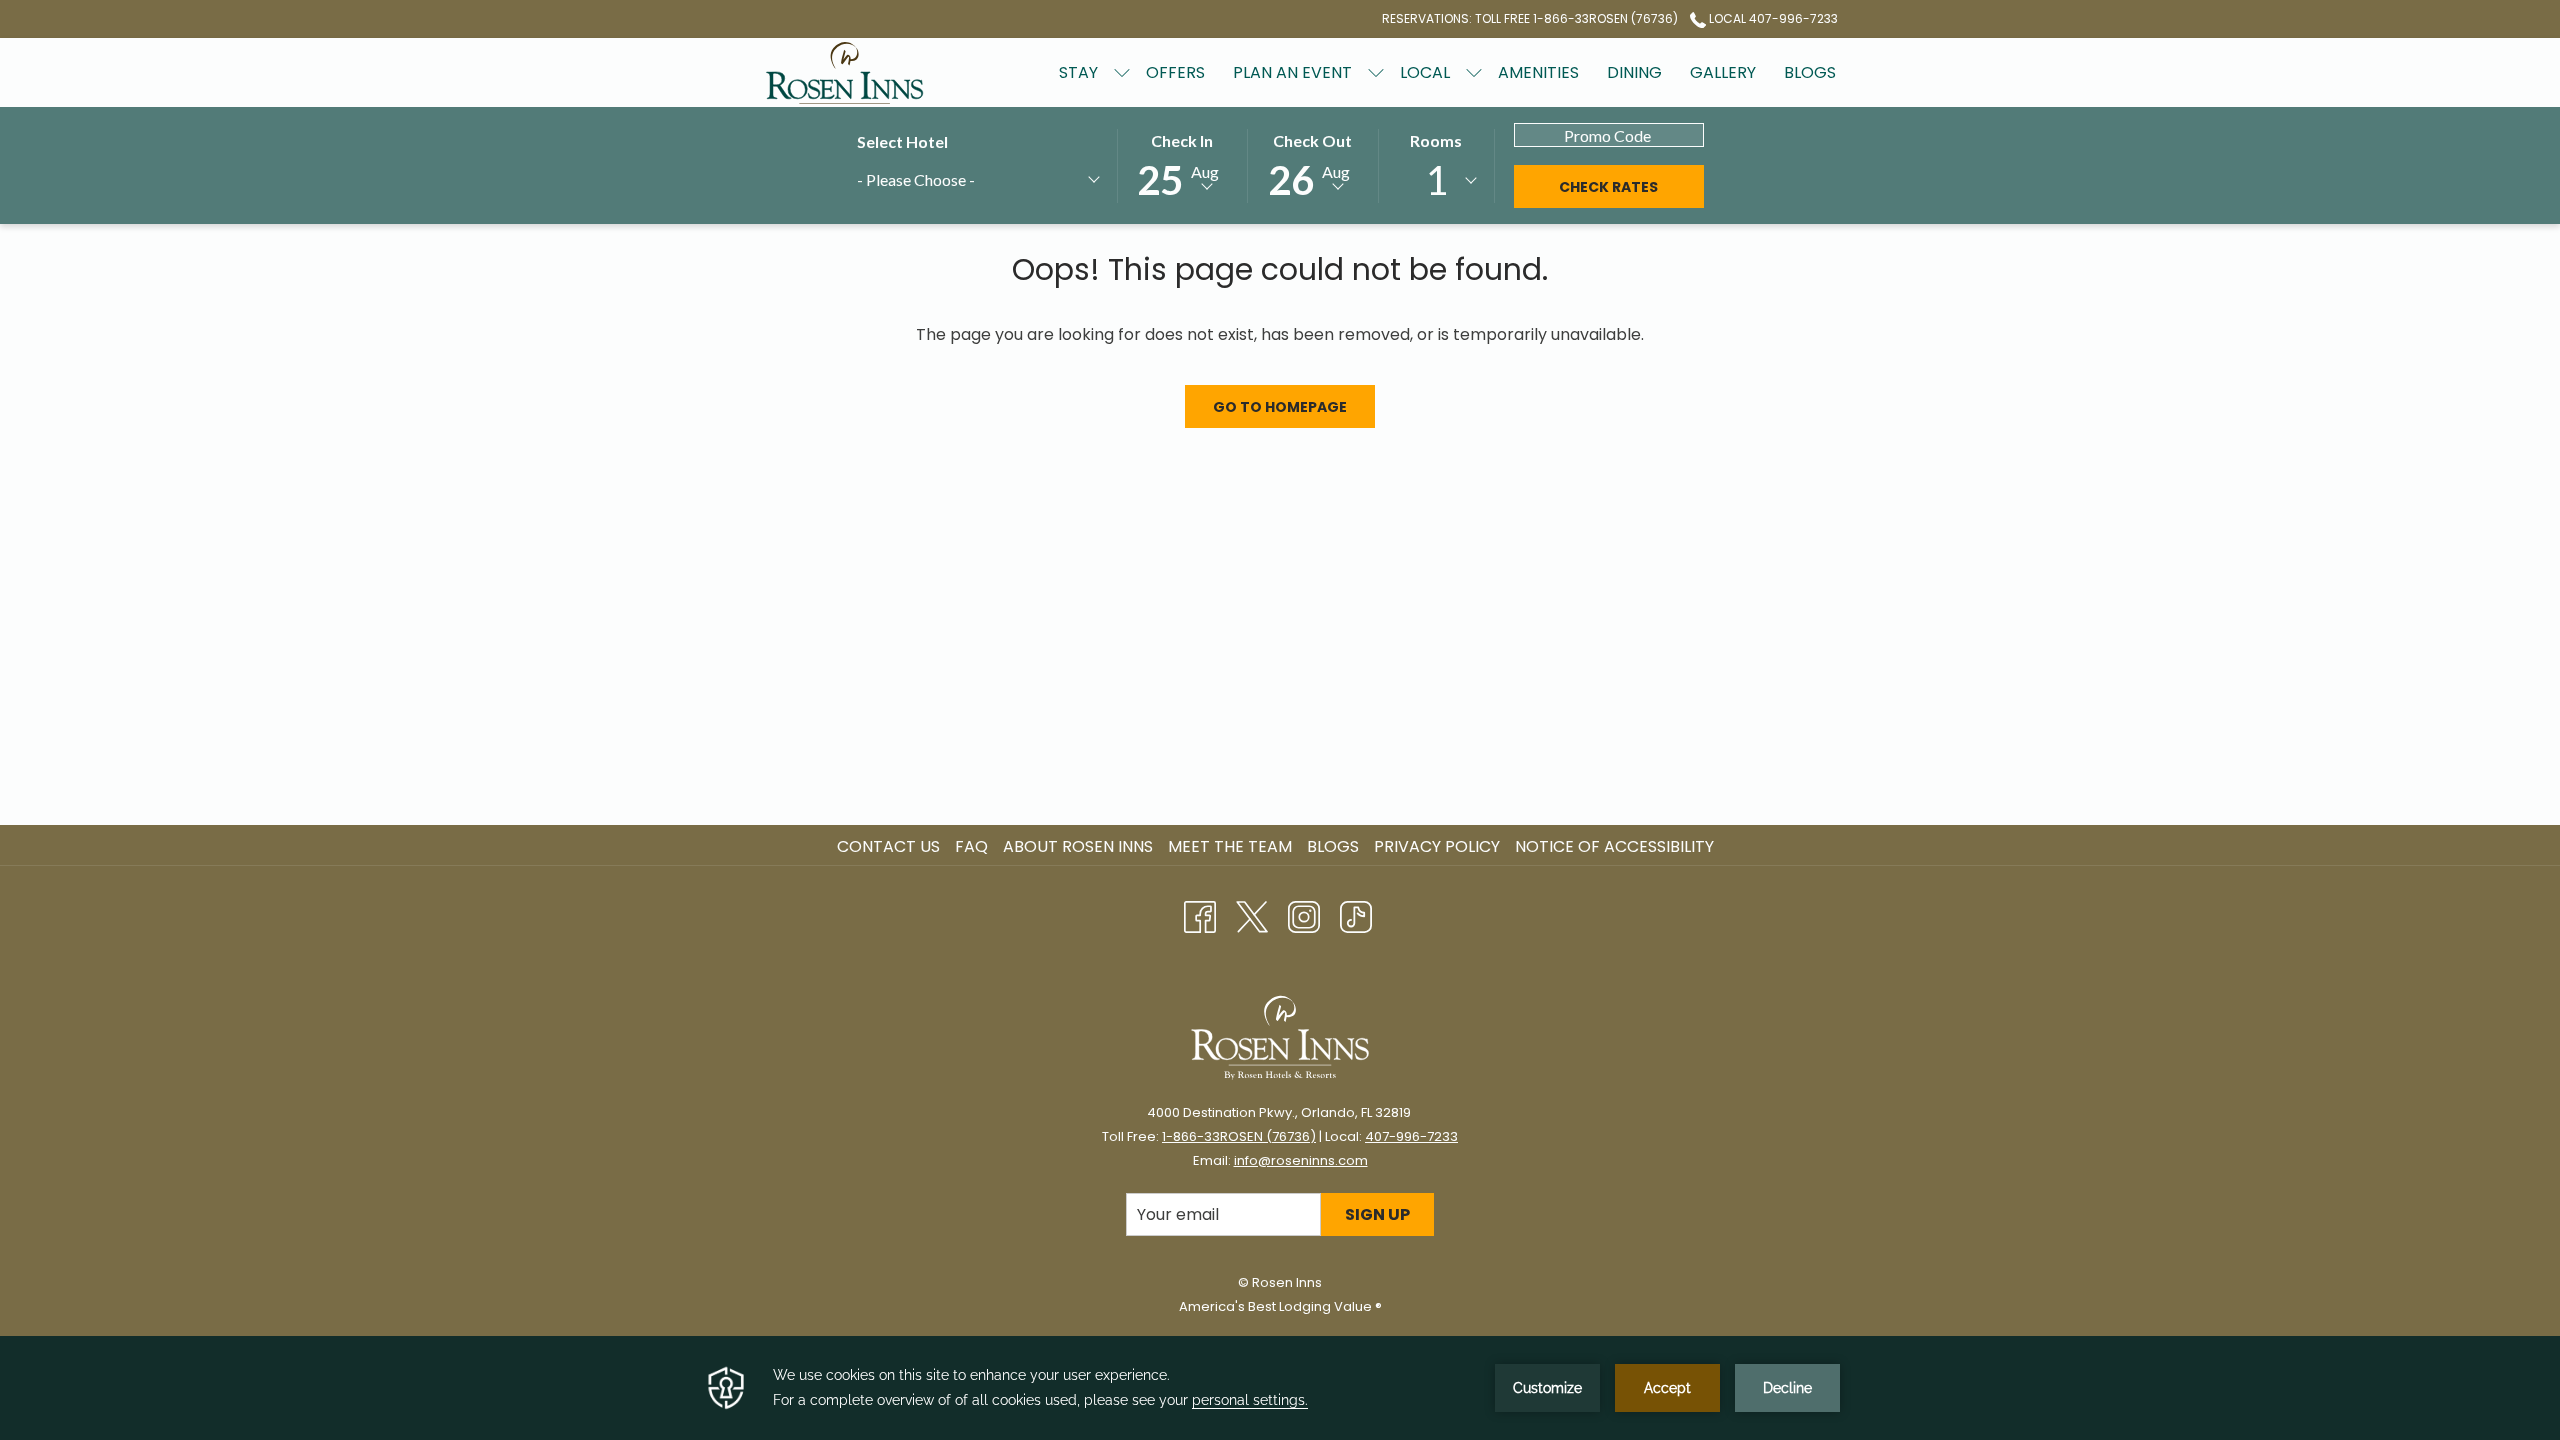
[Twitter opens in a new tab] (1252, 914)
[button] (1182, 164)
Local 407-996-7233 (1772, 18)
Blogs (1333, 846)
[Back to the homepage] (845, 72)
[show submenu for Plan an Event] (1376, 72)
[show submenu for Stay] (1122, 72)
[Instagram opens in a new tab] (1304, 914)
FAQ (971, 846)
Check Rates (1608, 187)
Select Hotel (902, 141)
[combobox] (977, 183)
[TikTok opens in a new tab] (1356, 914)
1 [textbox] (1436, 180)
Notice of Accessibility (1614, 846)
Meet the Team (1230, 846)
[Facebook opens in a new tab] (1200, 914)
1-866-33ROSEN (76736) (1239, 1136)
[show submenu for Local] (1474, 72)
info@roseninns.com (1301, 1160)
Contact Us (888, 846)
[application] (1280, 1388)
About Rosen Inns (1078, 846)
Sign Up (1377, 1214)
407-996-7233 (1411, 1136)
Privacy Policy (1437, 846)
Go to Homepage (1280, 407)
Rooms (1436, 140)
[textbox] (952, 179)
